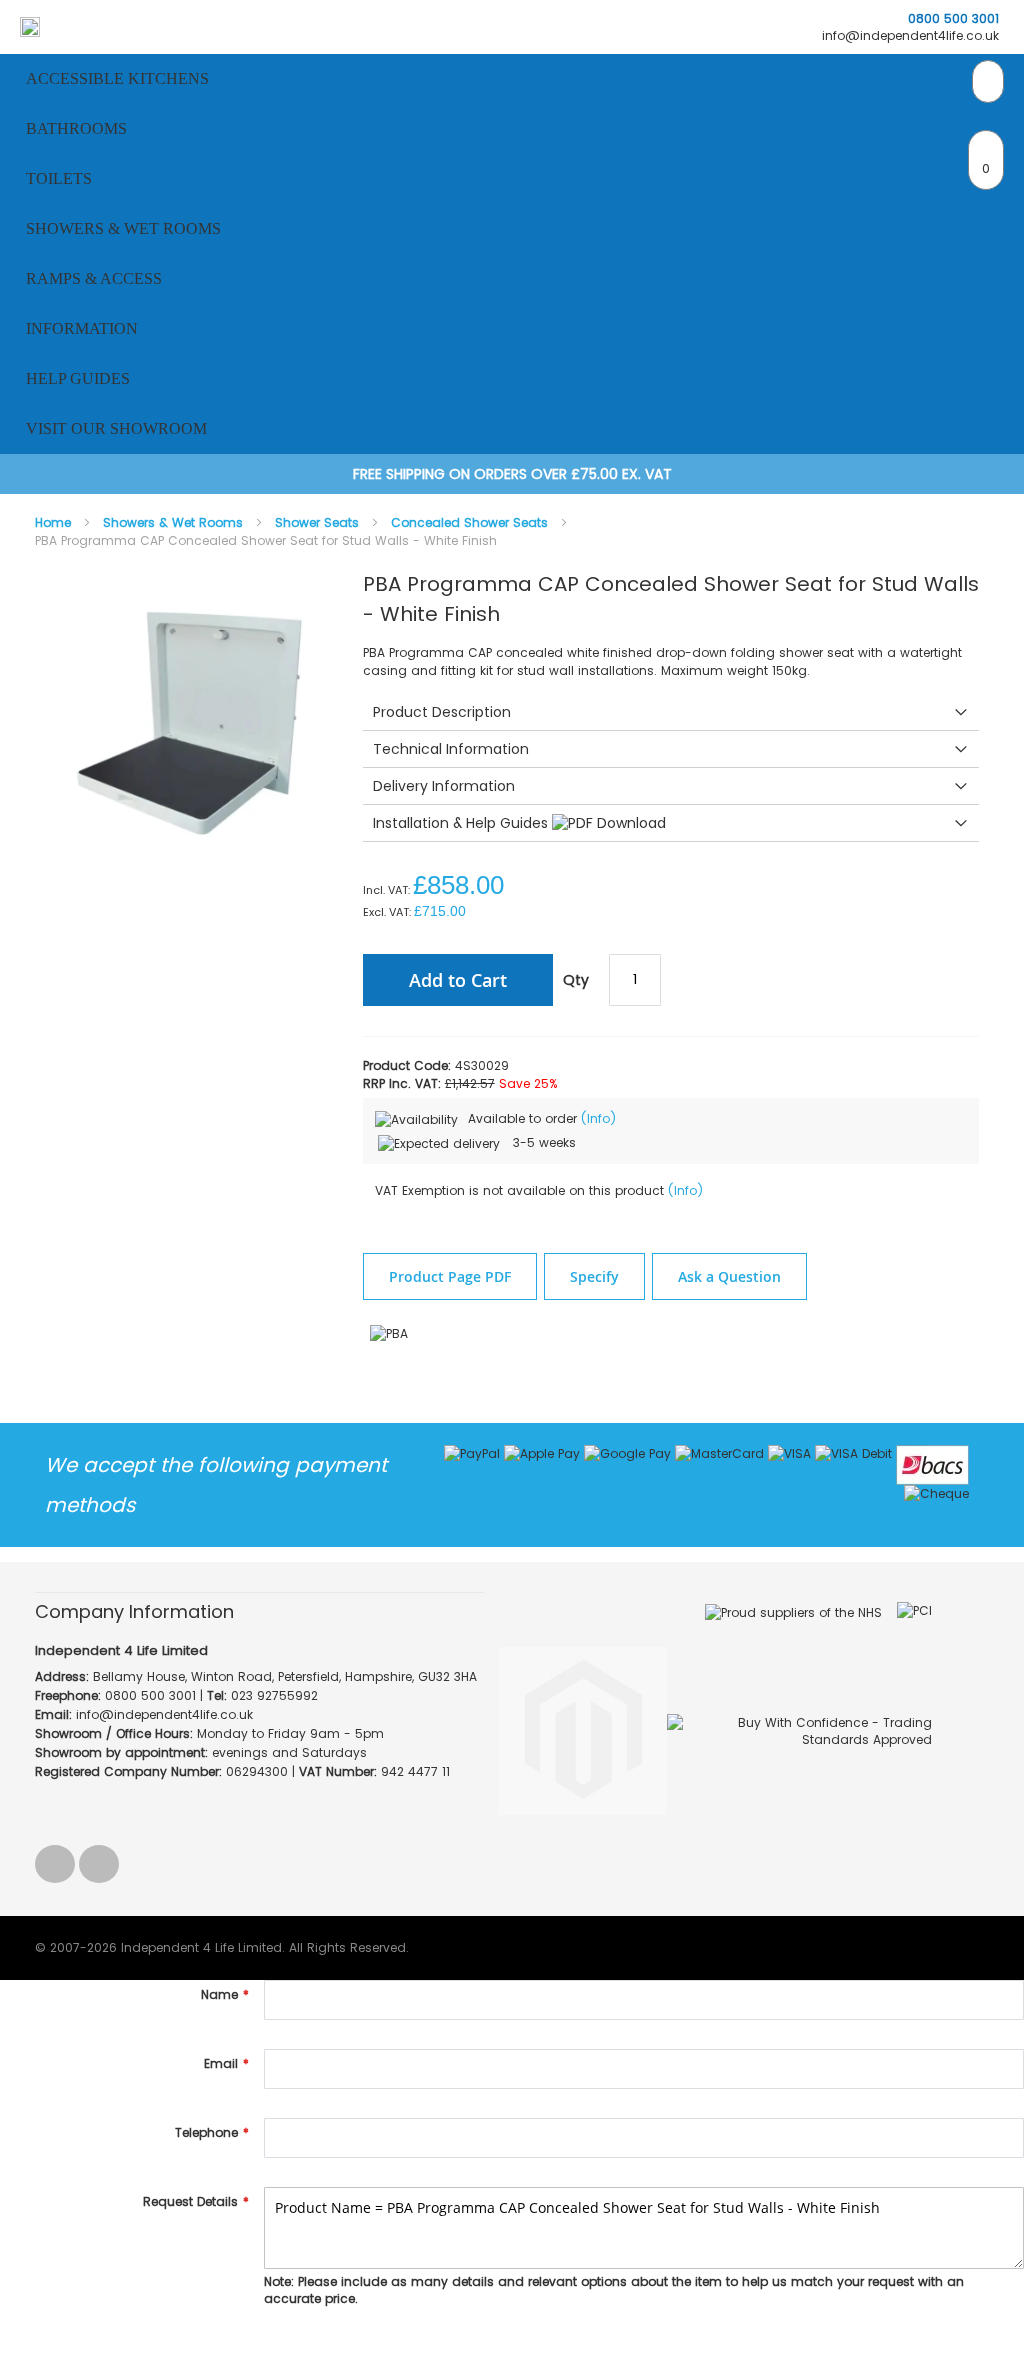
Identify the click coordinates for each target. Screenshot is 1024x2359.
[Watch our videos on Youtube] (99, 1857)
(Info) (598, 1118)
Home (55, 522)
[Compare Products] (988, 81)
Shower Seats (319, 522)
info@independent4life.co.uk (910, 35)
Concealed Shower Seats (471, 522)
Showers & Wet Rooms (175, 522)
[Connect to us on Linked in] (57, 1857)
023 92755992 (274, 1695)
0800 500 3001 (953, 18)
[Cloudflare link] (575, 1645)
